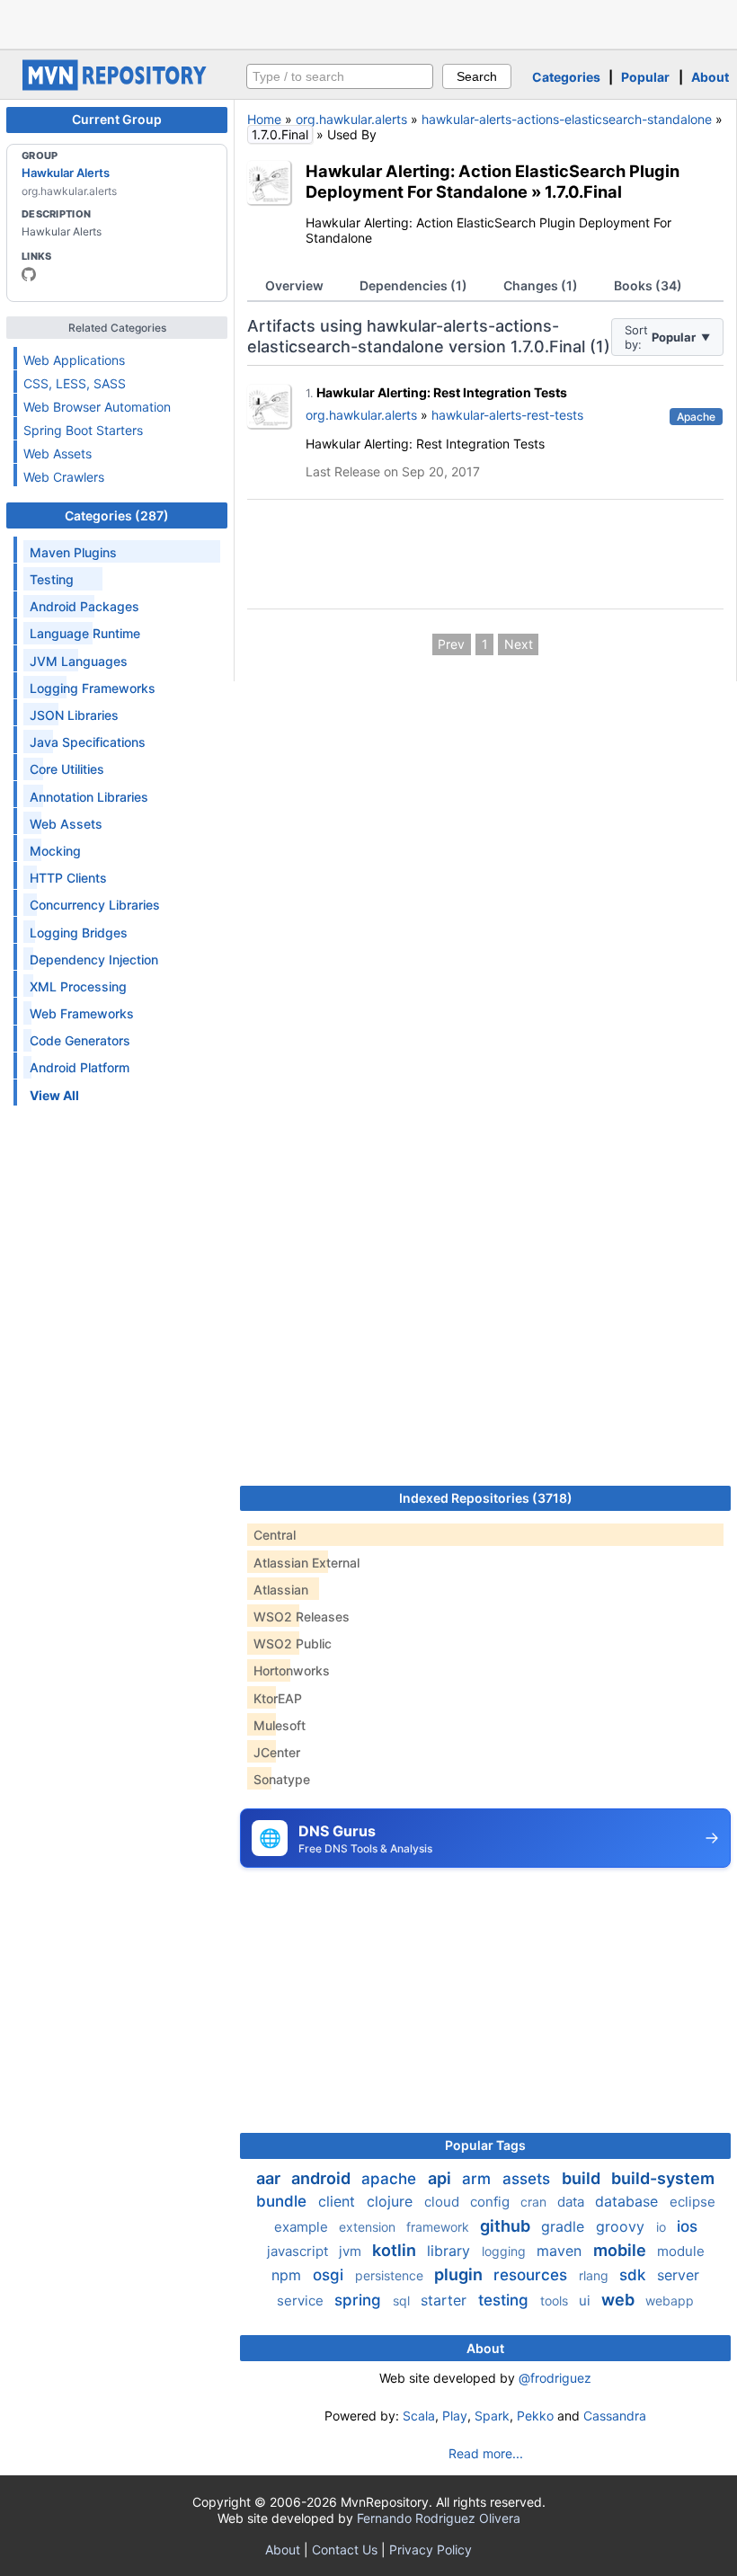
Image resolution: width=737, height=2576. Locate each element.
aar (270, 2178)
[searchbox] (340, 76)
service (302, 2301)
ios (687, 2226)
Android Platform (80, 1067)
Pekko (535, 2416)
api (441, 2178)
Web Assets (58, 453)
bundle (284, 2201)
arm (479, 2179)
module (681, 2251)
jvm (352, 2251)
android (323, 2178)
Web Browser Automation (97, 407)
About (710, 77)
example (303, 2227)
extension (369, 2227)
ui (586, 2301)
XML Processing (78, 986)
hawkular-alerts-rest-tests (507, 415)
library (451, 2251)
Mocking (55, 851)
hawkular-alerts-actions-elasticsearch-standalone (567, 119)
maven (561, 2251)
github (507, 2226)
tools (556, 2301)
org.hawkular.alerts (351, 119)
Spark (492, 2416)
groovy (622, 2226)
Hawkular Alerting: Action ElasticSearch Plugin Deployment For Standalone (493, 181)
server (678, 2275)
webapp (670, 2301)
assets (528, 2179)
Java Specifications (88, 742)
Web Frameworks (82, 1013)
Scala (419, 2416)
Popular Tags (485, 2145)
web (620, 2300)
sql (403, 2301)
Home (264, 119)
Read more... (486, 2453)
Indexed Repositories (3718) (486, 1498)
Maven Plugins (73, 552)
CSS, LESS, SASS (75, 383)
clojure (392, 2201)
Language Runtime (85, 633)
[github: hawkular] (29, 274)
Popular (645, 77)
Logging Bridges (79, 933)
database (629, 2201)
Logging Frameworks (93, 688)
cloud (444, 2202)
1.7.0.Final (583, 191)
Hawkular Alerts (66, 173)
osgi (330, 2275)
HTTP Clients (68, 878)
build (583, 2178)
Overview (294, 285)
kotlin (396, 2250)
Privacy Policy (431, 2549)
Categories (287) (117, 515)
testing (506, 2300)
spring (360, 2300)
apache (391, 2179)
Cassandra (615, 2416)
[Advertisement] (368, 22)
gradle (565, 2226)
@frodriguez (555, 2378)
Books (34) (648, 285)
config (492, 2202)
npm (289, 2275)
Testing (52, 579)
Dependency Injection (94, 959)
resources (533, 2275)
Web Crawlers (64, 477)
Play (455, 2416)
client (339, 2201)
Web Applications (74, 360)
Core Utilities (67, 769)
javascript (299, 2251)
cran (535, 2202)
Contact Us (345, 2549)
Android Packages (84, 606)
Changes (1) (541, 285)
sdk (635, 2275)
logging (506, 2251)
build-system (663, 2178)
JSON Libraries (74, 715)
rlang (595, 2275)
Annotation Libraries (89, 797)
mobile (622, 2250)
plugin (460, 2274)
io (663, 2227)
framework (440, 2227)
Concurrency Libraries (95, 905)
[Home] (117, 86)
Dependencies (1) (413, 285)
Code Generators (80, 1040)
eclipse (693, 2202)
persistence (391, 2275)
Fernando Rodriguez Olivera (439, 2518)
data (573, 2202)
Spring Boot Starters (83, 430)
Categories (566, 77)
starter (446, 2300)
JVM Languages (79, 661)
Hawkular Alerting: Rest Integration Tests (442, 392)
